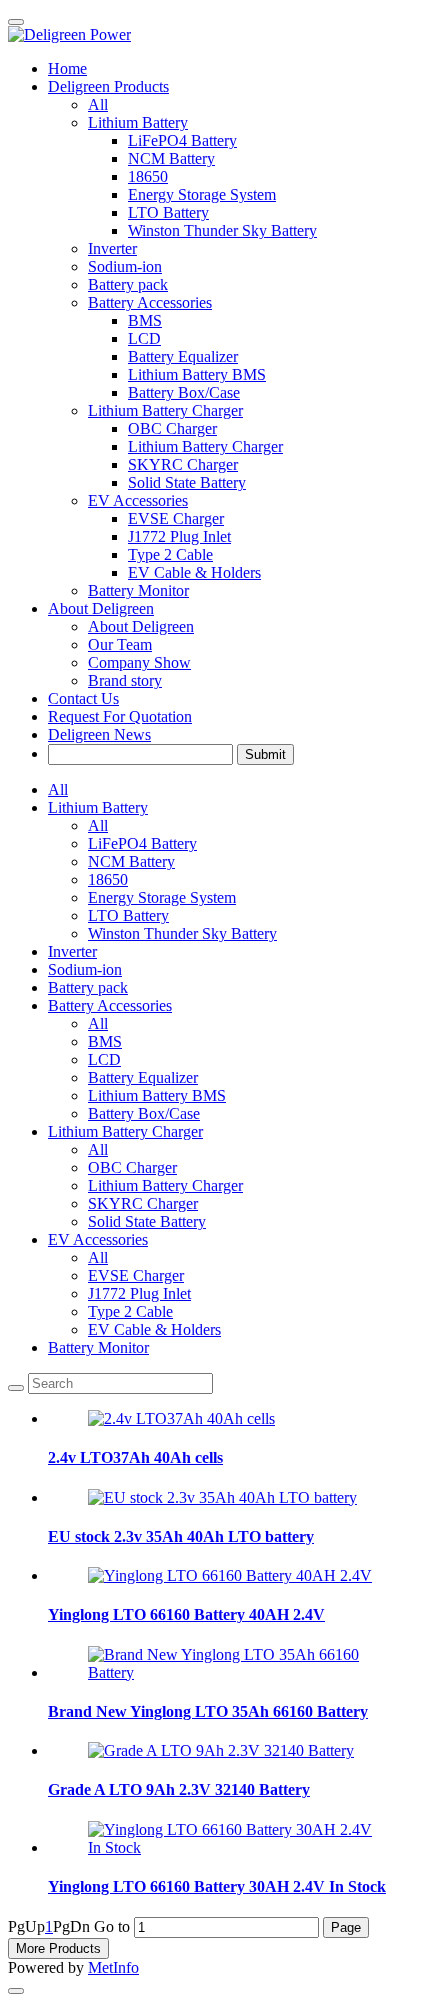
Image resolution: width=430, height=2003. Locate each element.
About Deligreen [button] (101, 608)
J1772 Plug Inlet (139, 1293)
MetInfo (113, 1967)
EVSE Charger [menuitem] (176, 518)
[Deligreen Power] (215, 35)
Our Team (120, 644)
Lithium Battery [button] (138, 122)
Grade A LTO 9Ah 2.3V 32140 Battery (179, 1789)
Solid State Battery (147, 1221)
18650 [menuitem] (148, 176)
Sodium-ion (125, 266)
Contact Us (83, 698)
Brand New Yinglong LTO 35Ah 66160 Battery (208, 1711)
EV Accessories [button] (138, 500)
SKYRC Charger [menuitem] (183, 464)
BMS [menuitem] (145, 320)
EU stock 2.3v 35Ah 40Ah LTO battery (181, 1536)
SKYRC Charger (143, 1203)
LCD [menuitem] (144, 338)
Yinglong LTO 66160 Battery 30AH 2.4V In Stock (217, 1886)
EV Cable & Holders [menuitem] (194, 572)
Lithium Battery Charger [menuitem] (205, 446)
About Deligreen (141, 626)
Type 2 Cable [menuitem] (170, 554)
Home (67, 68)
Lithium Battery (98, 807)
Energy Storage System (162, 897)
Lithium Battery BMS (157, 1095)
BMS (105, 1041)
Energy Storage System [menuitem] (202, 194)
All (98, 104)
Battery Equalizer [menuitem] (183, 356)
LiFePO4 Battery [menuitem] (182, 140)
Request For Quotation (120, 716)
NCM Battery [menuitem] (171, 158)
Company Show (139, 662)
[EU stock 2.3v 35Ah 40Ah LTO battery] (222, 1497)
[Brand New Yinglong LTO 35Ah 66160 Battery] (235, 1672)
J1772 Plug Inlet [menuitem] (179, 536)
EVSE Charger (136, 1275)
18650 (108, 879)
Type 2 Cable (130, 1311)
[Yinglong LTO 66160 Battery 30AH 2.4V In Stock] (235, 1847)
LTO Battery (128, 915)
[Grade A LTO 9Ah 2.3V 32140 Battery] (221, 1750)
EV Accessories (98, 1239)
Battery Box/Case (144, 1113)
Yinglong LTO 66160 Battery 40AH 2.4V (186, 1614)
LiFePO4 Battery (142, 843)
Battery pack (128, 284)
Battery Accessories (110, 1005)
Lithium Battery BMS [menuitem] (197, 374)
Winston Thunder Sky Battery (182, 933)
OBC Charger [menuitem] (172, 428)
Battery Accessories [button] (150, 302)
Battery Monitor (138, 590)
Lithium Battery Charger (125, 1131)
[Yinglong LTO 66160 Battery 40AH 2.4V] (230, 1575)
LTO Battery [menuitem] (168, 212)
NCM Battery (131, 861)
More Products (58, 1948)
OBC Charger (132, 1167)
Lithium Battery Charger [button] (165, 410)
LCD (104, 1059)
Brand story (125, 680)
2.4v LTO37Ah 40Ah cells (135, 1457)
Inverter (112, 248)
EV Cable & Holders (154, 1329)
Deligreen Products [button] (108, 86)
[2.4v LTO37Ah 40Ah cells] (181, 1418)
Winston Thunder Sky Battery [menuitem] (222, 230)
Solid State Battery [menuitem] (187, 482)
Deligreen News (99, 734)
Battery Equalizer (143, 1077)
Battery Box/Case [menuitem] (184, 392)
